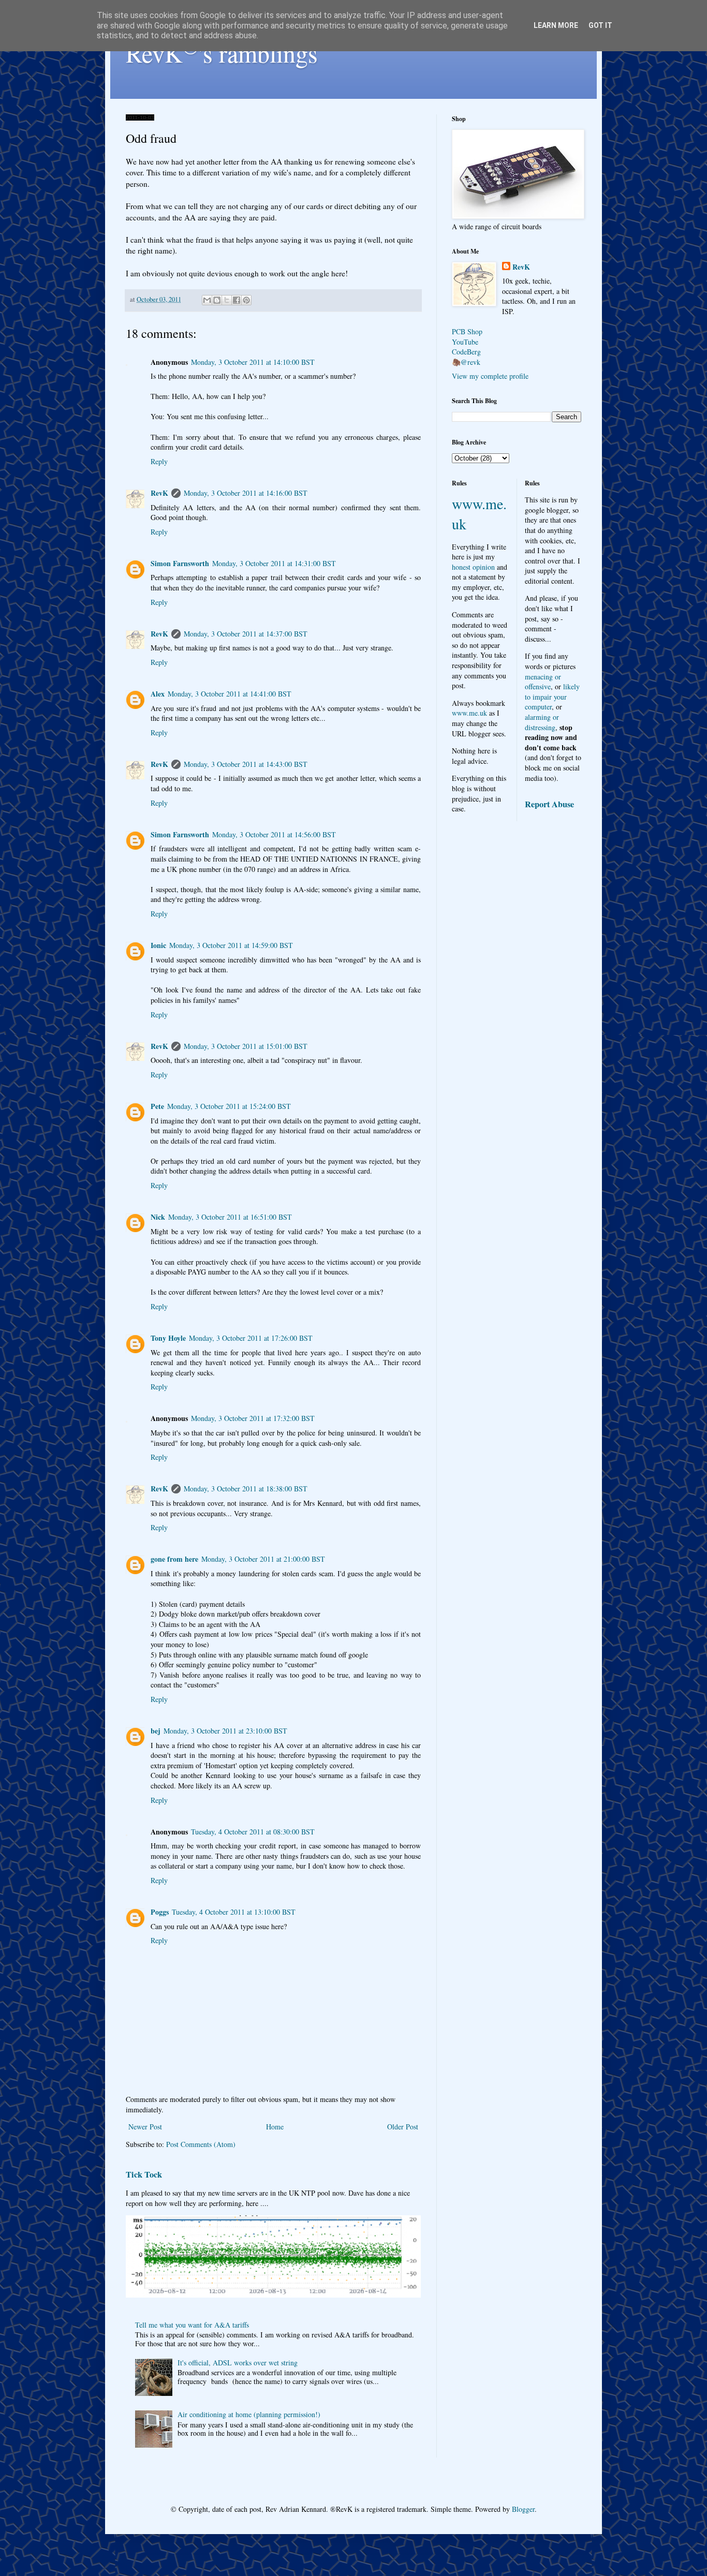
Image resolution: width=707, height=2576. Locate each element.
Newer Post (145, 2127)
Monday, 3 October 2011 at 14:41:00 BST (230, 694)
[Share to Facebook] (237, 300)
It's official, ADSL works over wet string (238, 2363)
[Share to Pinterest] (246, 300)
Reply (159, 461)
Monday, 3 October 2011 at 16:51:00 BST (230, 1217)
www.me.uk (469, 713)
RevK (159, 493)
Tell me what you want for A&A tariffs (192, 2325)
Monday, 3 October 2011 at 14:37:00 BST (246, 634)
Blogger (523, 2509)
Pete (157, 1106)
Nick (158, 1217)
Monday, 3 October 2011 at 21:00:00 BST (263, 1559)
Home (275, 2127)
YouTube (465, 342)
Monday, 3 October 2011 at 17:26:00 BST (251, 1338)
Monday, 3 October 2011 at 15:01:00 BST (246, 1046)
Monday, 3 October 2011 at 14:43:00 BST (246, 764)
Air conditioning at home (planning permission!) (249, 2414)
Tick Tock (144, 2174)
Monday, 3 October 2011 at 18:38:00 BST (246, 1489)
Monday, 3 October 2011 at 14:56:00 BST (274, 834)
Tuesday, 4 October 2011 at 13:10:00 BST (234, 1912)
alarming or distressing (542, 722)
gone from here (174, 1559)
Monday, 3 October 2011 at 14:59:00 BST (231, 945)
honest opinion (473, 567)
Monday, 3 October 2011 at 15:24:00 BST (229, 1106)
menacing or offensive (543, 682)
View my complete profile (490, 376)
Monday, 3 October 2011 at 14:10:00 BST (253, 362)
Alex (158, 694)
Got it (600, 25)
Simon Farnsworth (180, 563)
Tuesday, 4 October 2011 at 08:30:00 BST (253, 1832)
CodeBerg (466, 352)
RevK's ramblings (222, 53)
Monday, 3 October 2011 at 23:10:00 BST (225, 1731)
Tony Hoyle (168, 1338)
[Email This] (207, 300)
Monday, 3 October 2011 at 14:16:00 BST (246, 493)
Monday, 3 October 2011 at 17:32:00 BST (253, 1418)
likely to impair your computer (552, 697)
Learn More (556, 25)
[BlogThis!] (217, 300)
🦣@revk (466, 362)
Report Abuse (549, 804)
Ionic (158, 945)
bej (156, 1731)
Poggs (160, 1912)
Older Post (403, 2127)
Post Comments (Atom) (201, 2144)
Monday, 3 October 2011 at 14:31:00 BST (274, 563)
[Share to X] (227, 300)
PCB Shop (467, 331)
